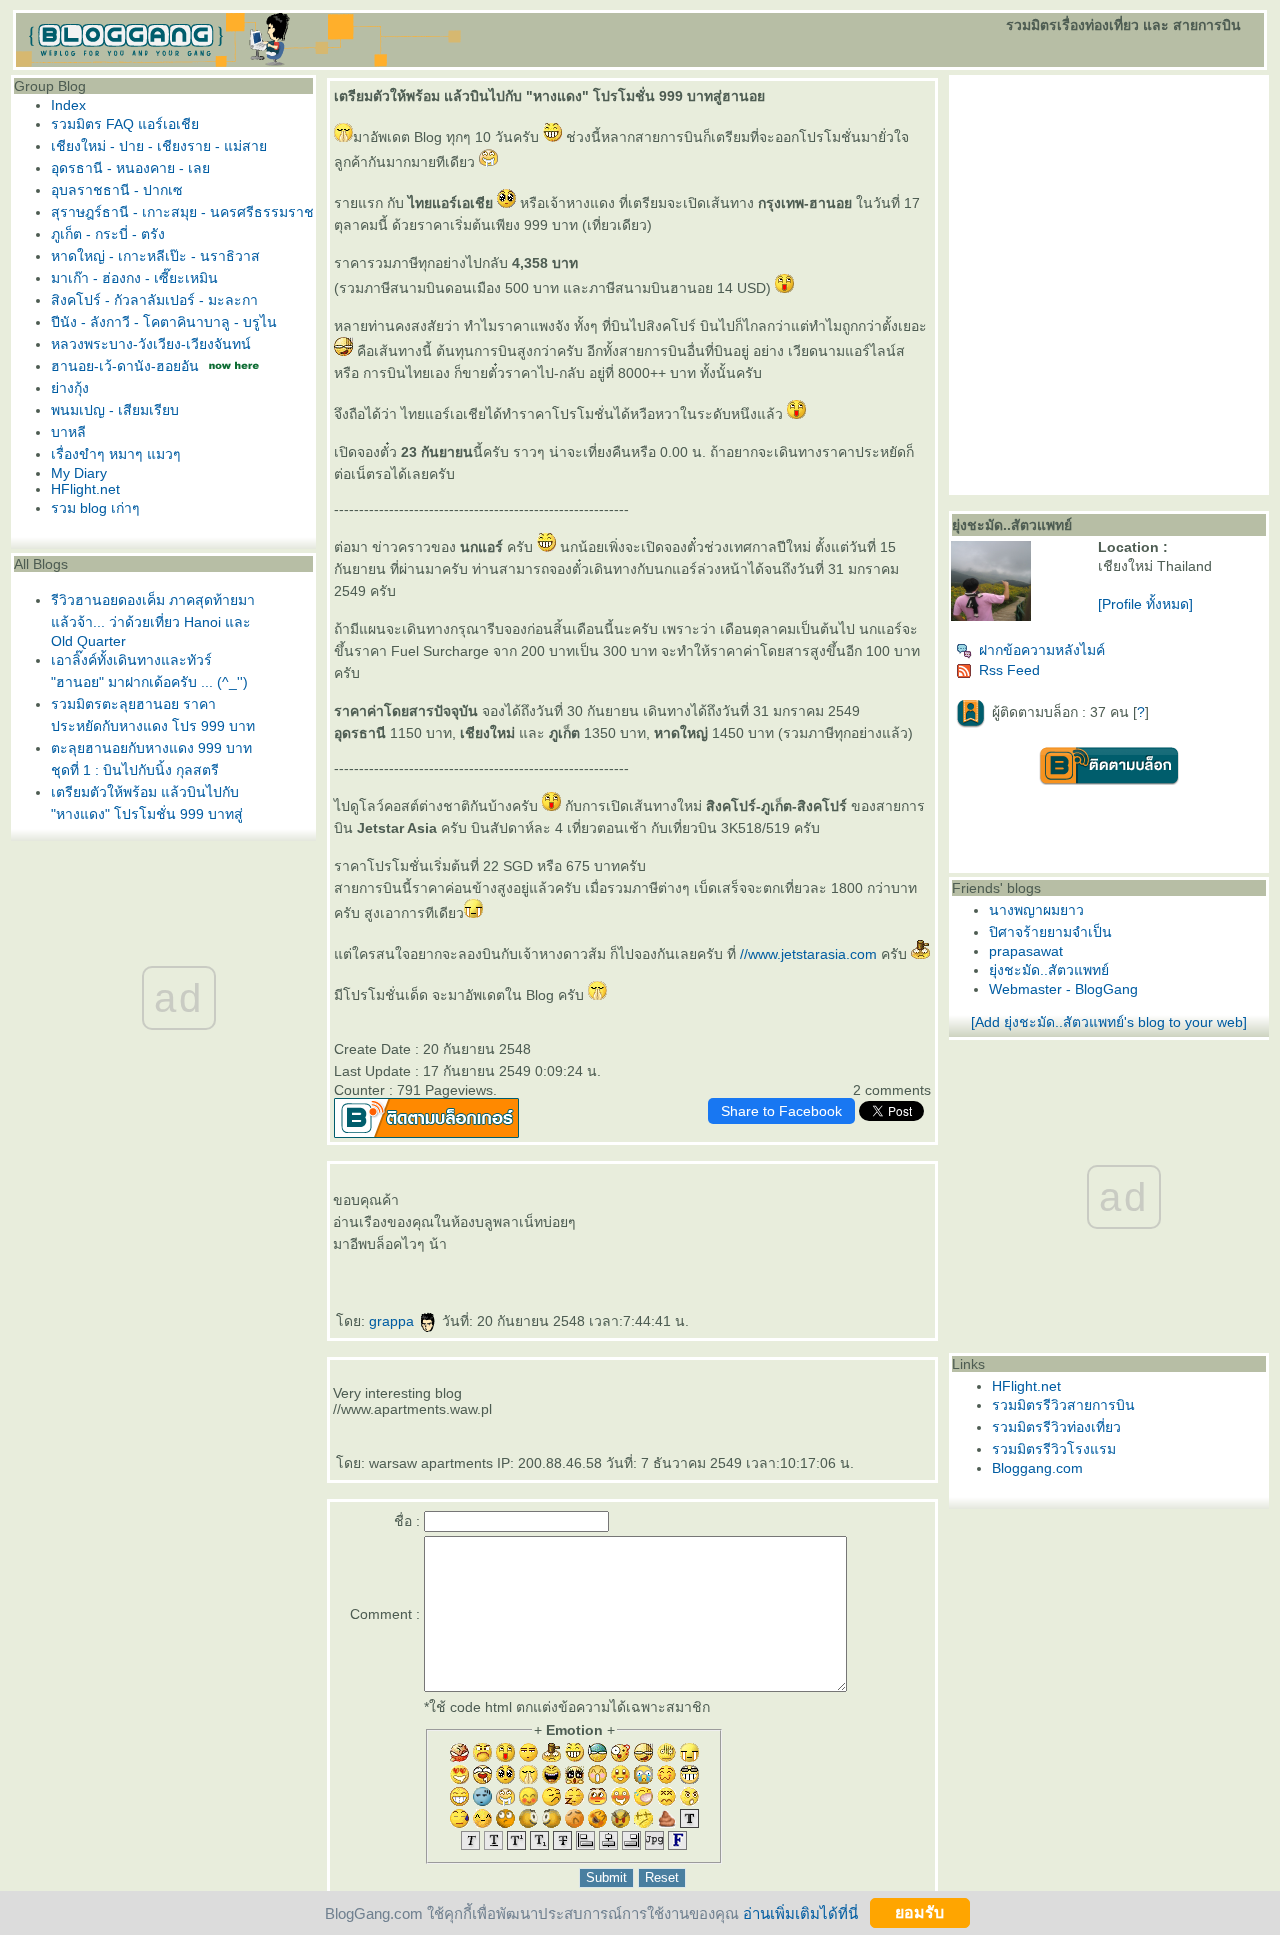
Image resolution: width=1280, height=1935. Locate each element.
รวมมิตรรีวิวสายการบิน (1063, 1405)
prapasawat (1026, 951)
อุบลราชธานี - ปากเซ (117, 190)
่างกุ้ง (70, 388)
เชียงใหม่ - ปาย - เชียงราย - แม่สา (159, 146)
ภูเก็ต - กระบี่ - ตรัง (108, 234)
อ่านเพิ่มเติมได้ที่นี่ (800, 1912)
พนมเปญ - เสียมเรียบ (115, 410)
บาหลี (68, 432)
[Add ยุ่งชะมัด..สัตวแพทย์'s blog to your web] (1109, 1022)
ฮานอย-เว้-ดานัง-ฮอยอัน (125, 366)
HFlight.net (85, 489)
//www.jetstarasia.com (808, 954)
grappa (393, 1321)
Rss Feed (1009, 670)
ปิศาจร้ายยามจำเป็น (1050, 932)
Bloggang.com (1037, 1468)
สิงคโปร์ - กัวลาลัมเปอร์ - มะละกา (154, 300)
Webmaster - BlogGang (1063, 989)
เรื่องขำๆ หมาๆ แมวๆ (116, 454)
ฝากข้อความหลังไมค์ (1042, 650)
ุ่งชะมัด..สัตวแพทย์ (1049, 970)
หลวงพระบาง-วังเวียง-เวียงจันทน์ (151, 344)
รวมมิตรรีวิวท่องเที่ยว (1056, 1427)
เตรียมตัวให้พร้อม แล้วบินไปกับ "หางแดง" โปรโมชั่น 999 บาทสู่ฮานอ (147, 814)
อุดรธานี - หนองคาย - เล (130, 168)
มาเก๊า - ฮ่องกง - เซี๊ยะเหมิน (134, 278)
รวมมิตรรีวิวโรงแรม (1054, 1449)
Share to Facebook (781, 1111)
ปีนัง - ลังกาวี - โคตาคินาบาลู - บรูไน (164, 322)
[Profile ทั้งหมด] (1145, 604)
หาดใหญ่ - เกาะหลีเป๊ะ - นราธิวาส (155, 256)
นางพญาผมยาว (1036, 910)
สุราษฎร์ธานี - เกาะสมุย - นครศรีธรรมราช (182, 212)
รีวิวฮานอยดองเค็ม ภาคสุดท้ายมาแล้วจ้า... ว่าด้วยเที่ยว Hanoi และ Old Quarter (153, 620)
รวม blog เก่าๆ (95, 508)
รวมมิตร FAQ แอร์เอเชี (125, 124)
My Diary (79, 473)
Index (68, 105)
